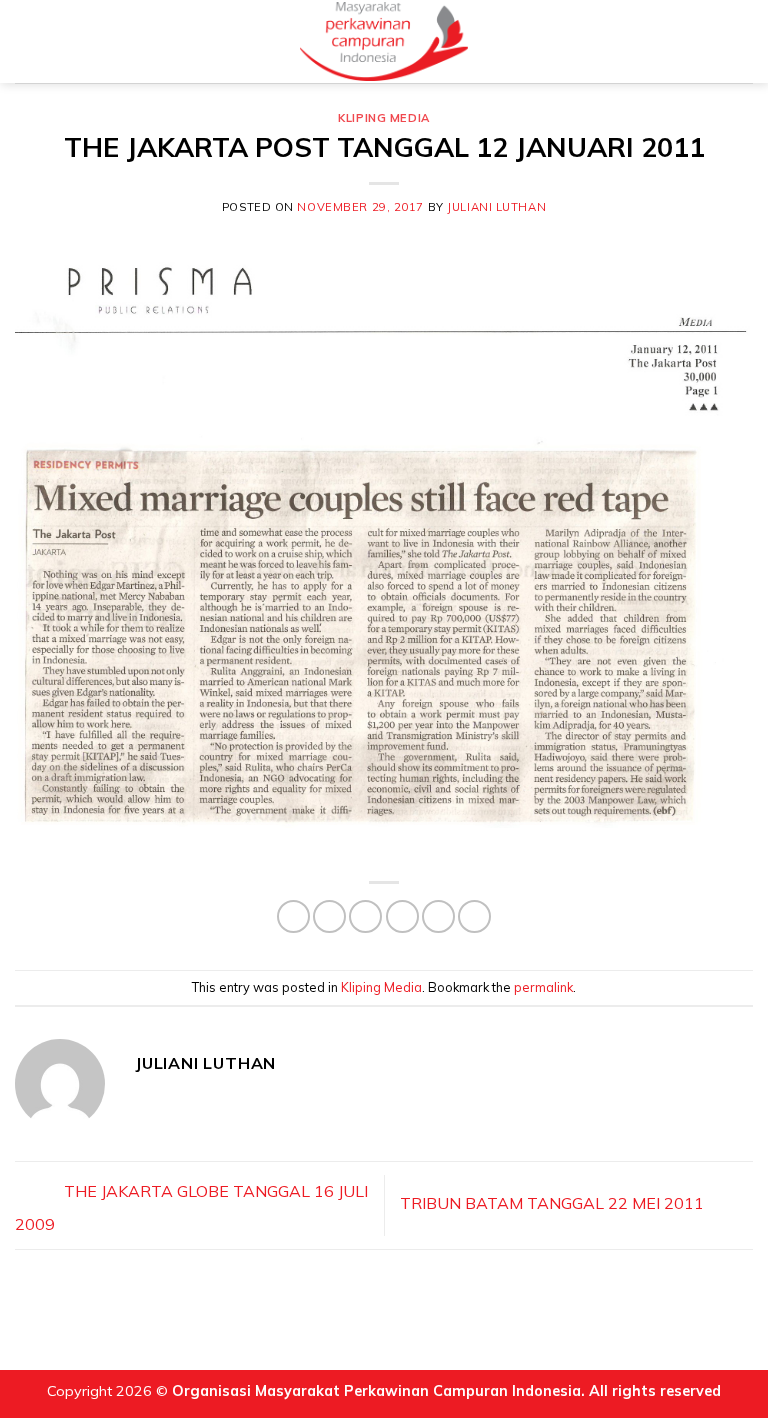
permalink (543, 987)
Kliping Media (383, 118)
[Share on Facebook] (329, 916)
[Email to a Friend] (402, 916)
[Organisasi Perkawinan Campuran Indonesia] (384, 41)
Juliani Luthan (496, 207)
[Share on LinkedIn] (474, 916)
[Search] (745, 41)
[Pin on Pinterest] (438, 916)
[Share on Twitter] (365, 916)
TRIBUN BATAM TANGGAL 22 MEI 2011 (554, 1204)
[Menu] (27, 41)
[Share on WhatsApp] (293, 916)
